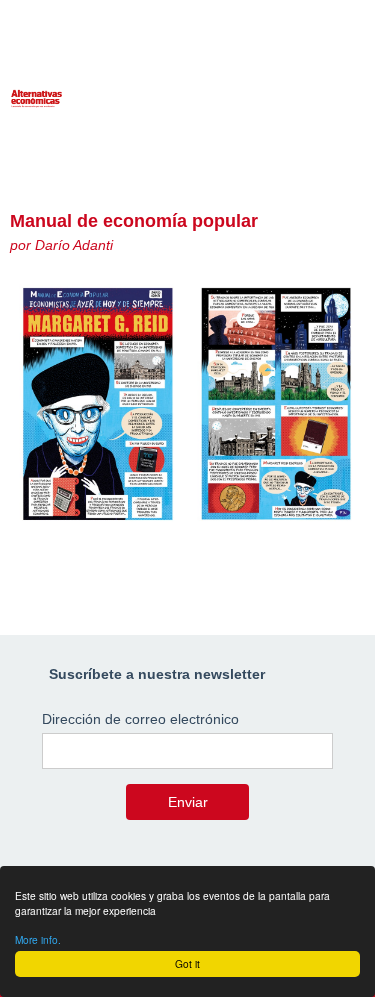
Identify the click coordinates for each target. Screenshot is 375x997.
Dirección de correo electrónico (140, 719)
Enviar (188, 802)
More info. (38, 939)
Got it (187, 963)
